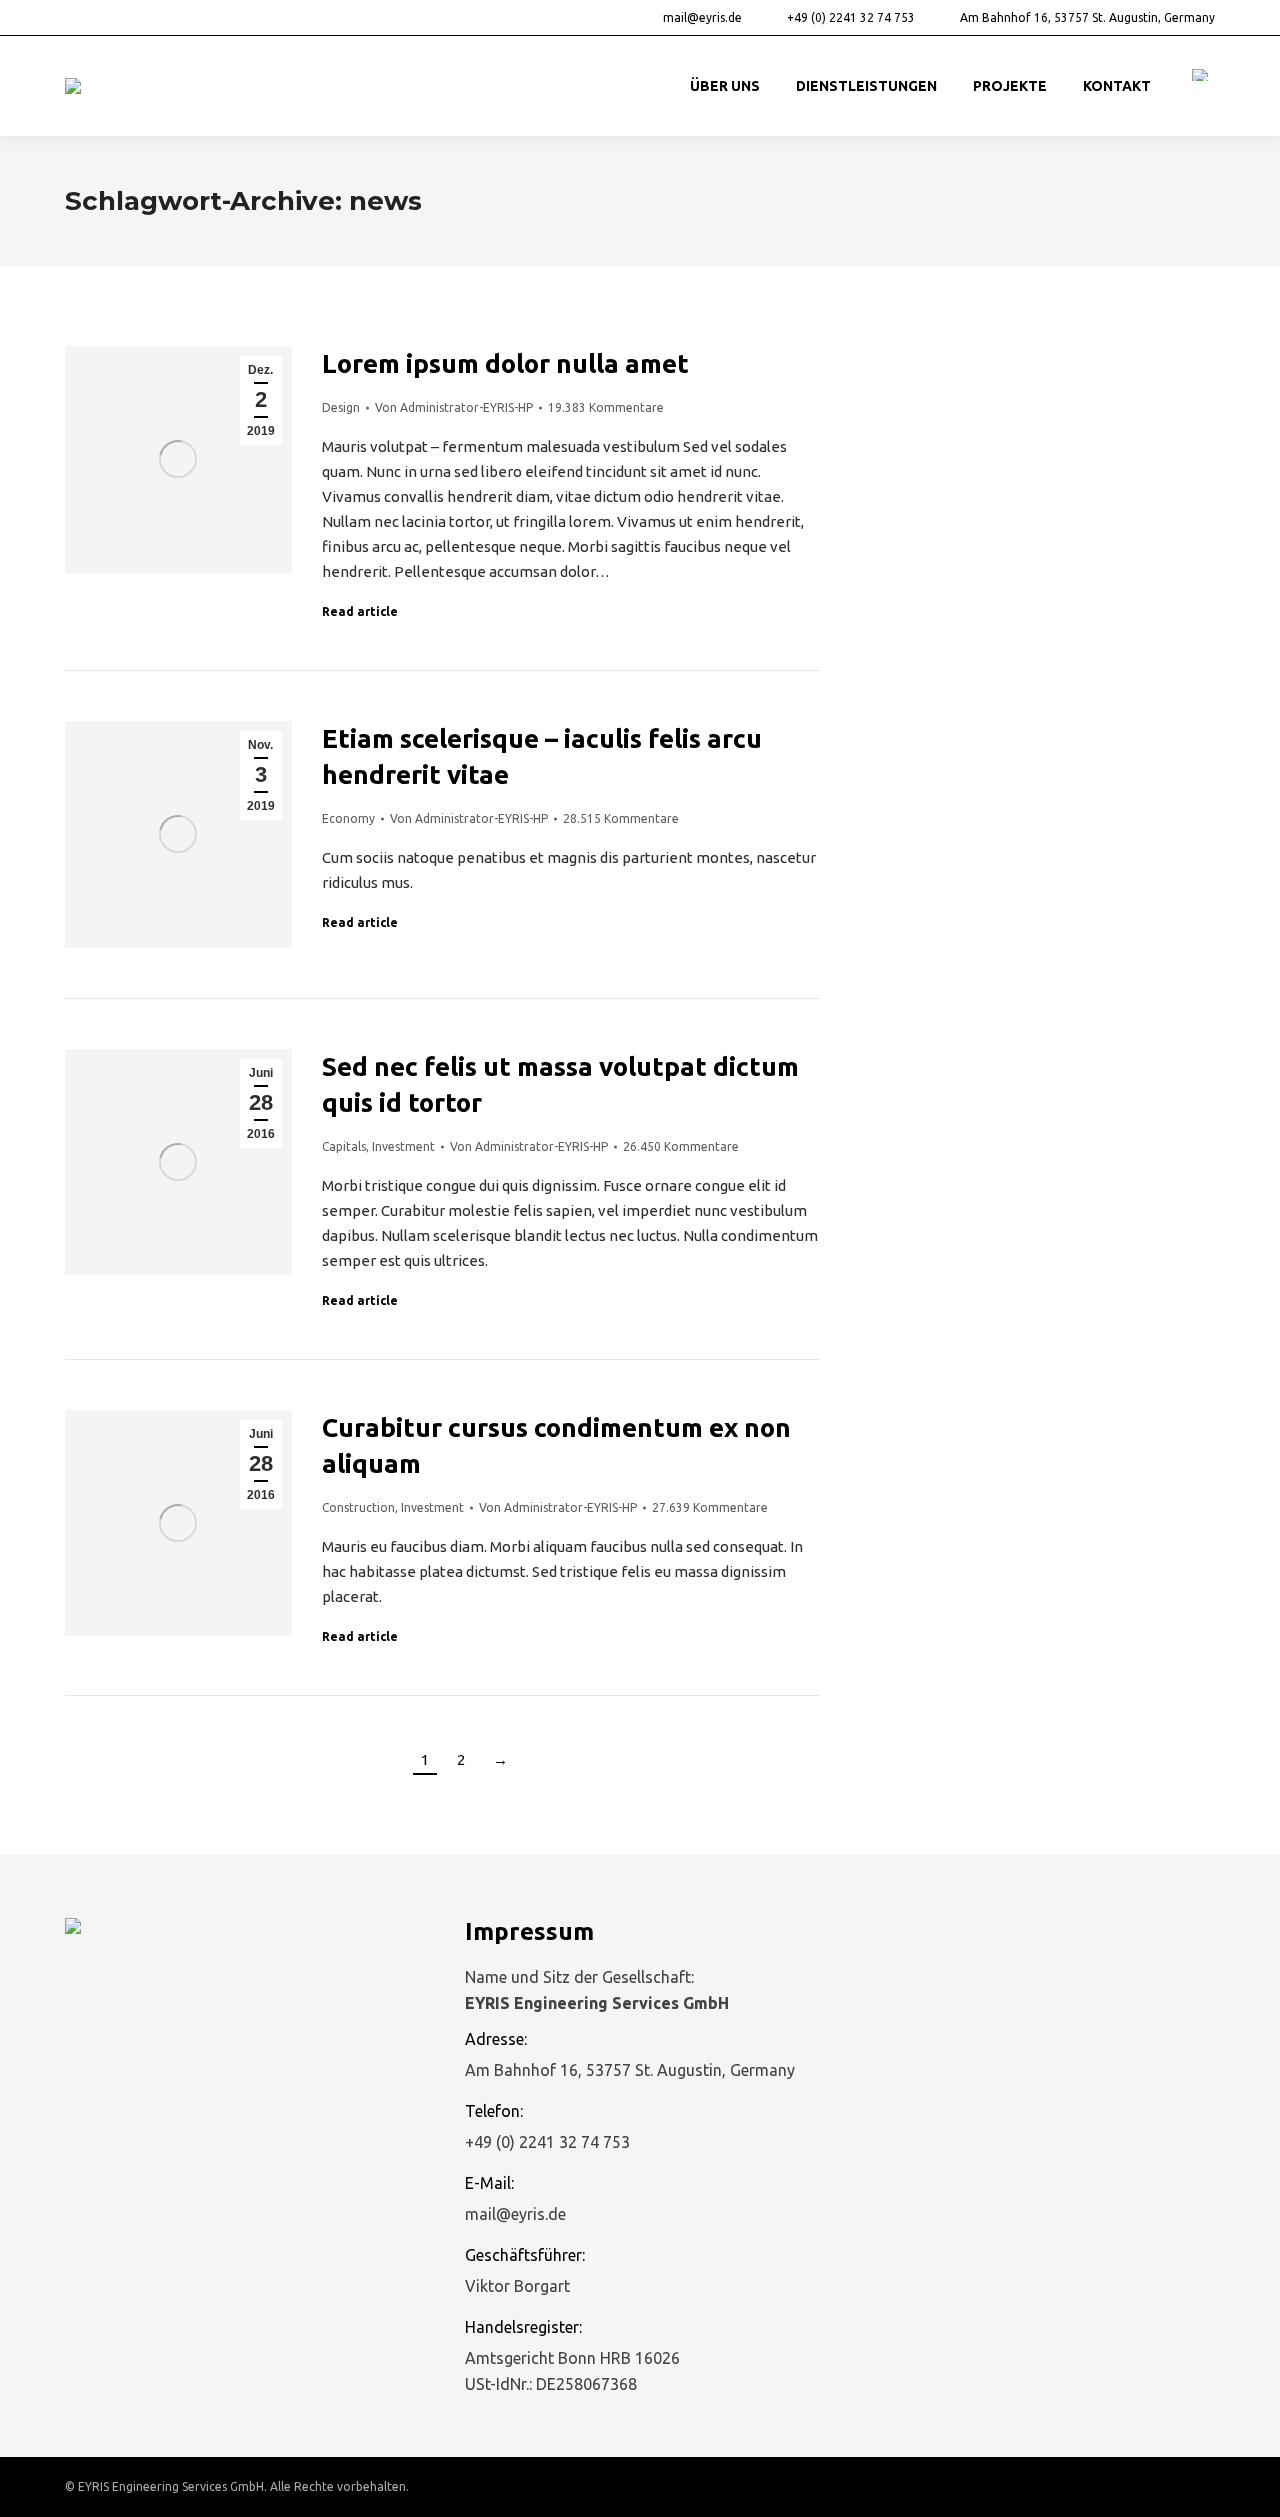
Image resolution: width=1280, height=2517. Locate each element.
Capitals (344, 1146)
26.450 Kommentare (681, 1146)
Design (341, 407)
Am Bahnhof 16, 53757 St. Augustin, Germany (1087, 17)
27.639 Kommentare (710, 1507)
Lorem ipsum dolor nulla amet (505, 363)
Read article (360, 611)
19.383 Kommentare (606, 407)
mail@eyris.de (702, 17)
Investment (403, 1146)
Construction (358, 1507)
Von (454, 407)
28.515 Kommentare (621, 818)
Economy (348, 818)
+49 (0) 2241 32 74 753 (851, 17)
